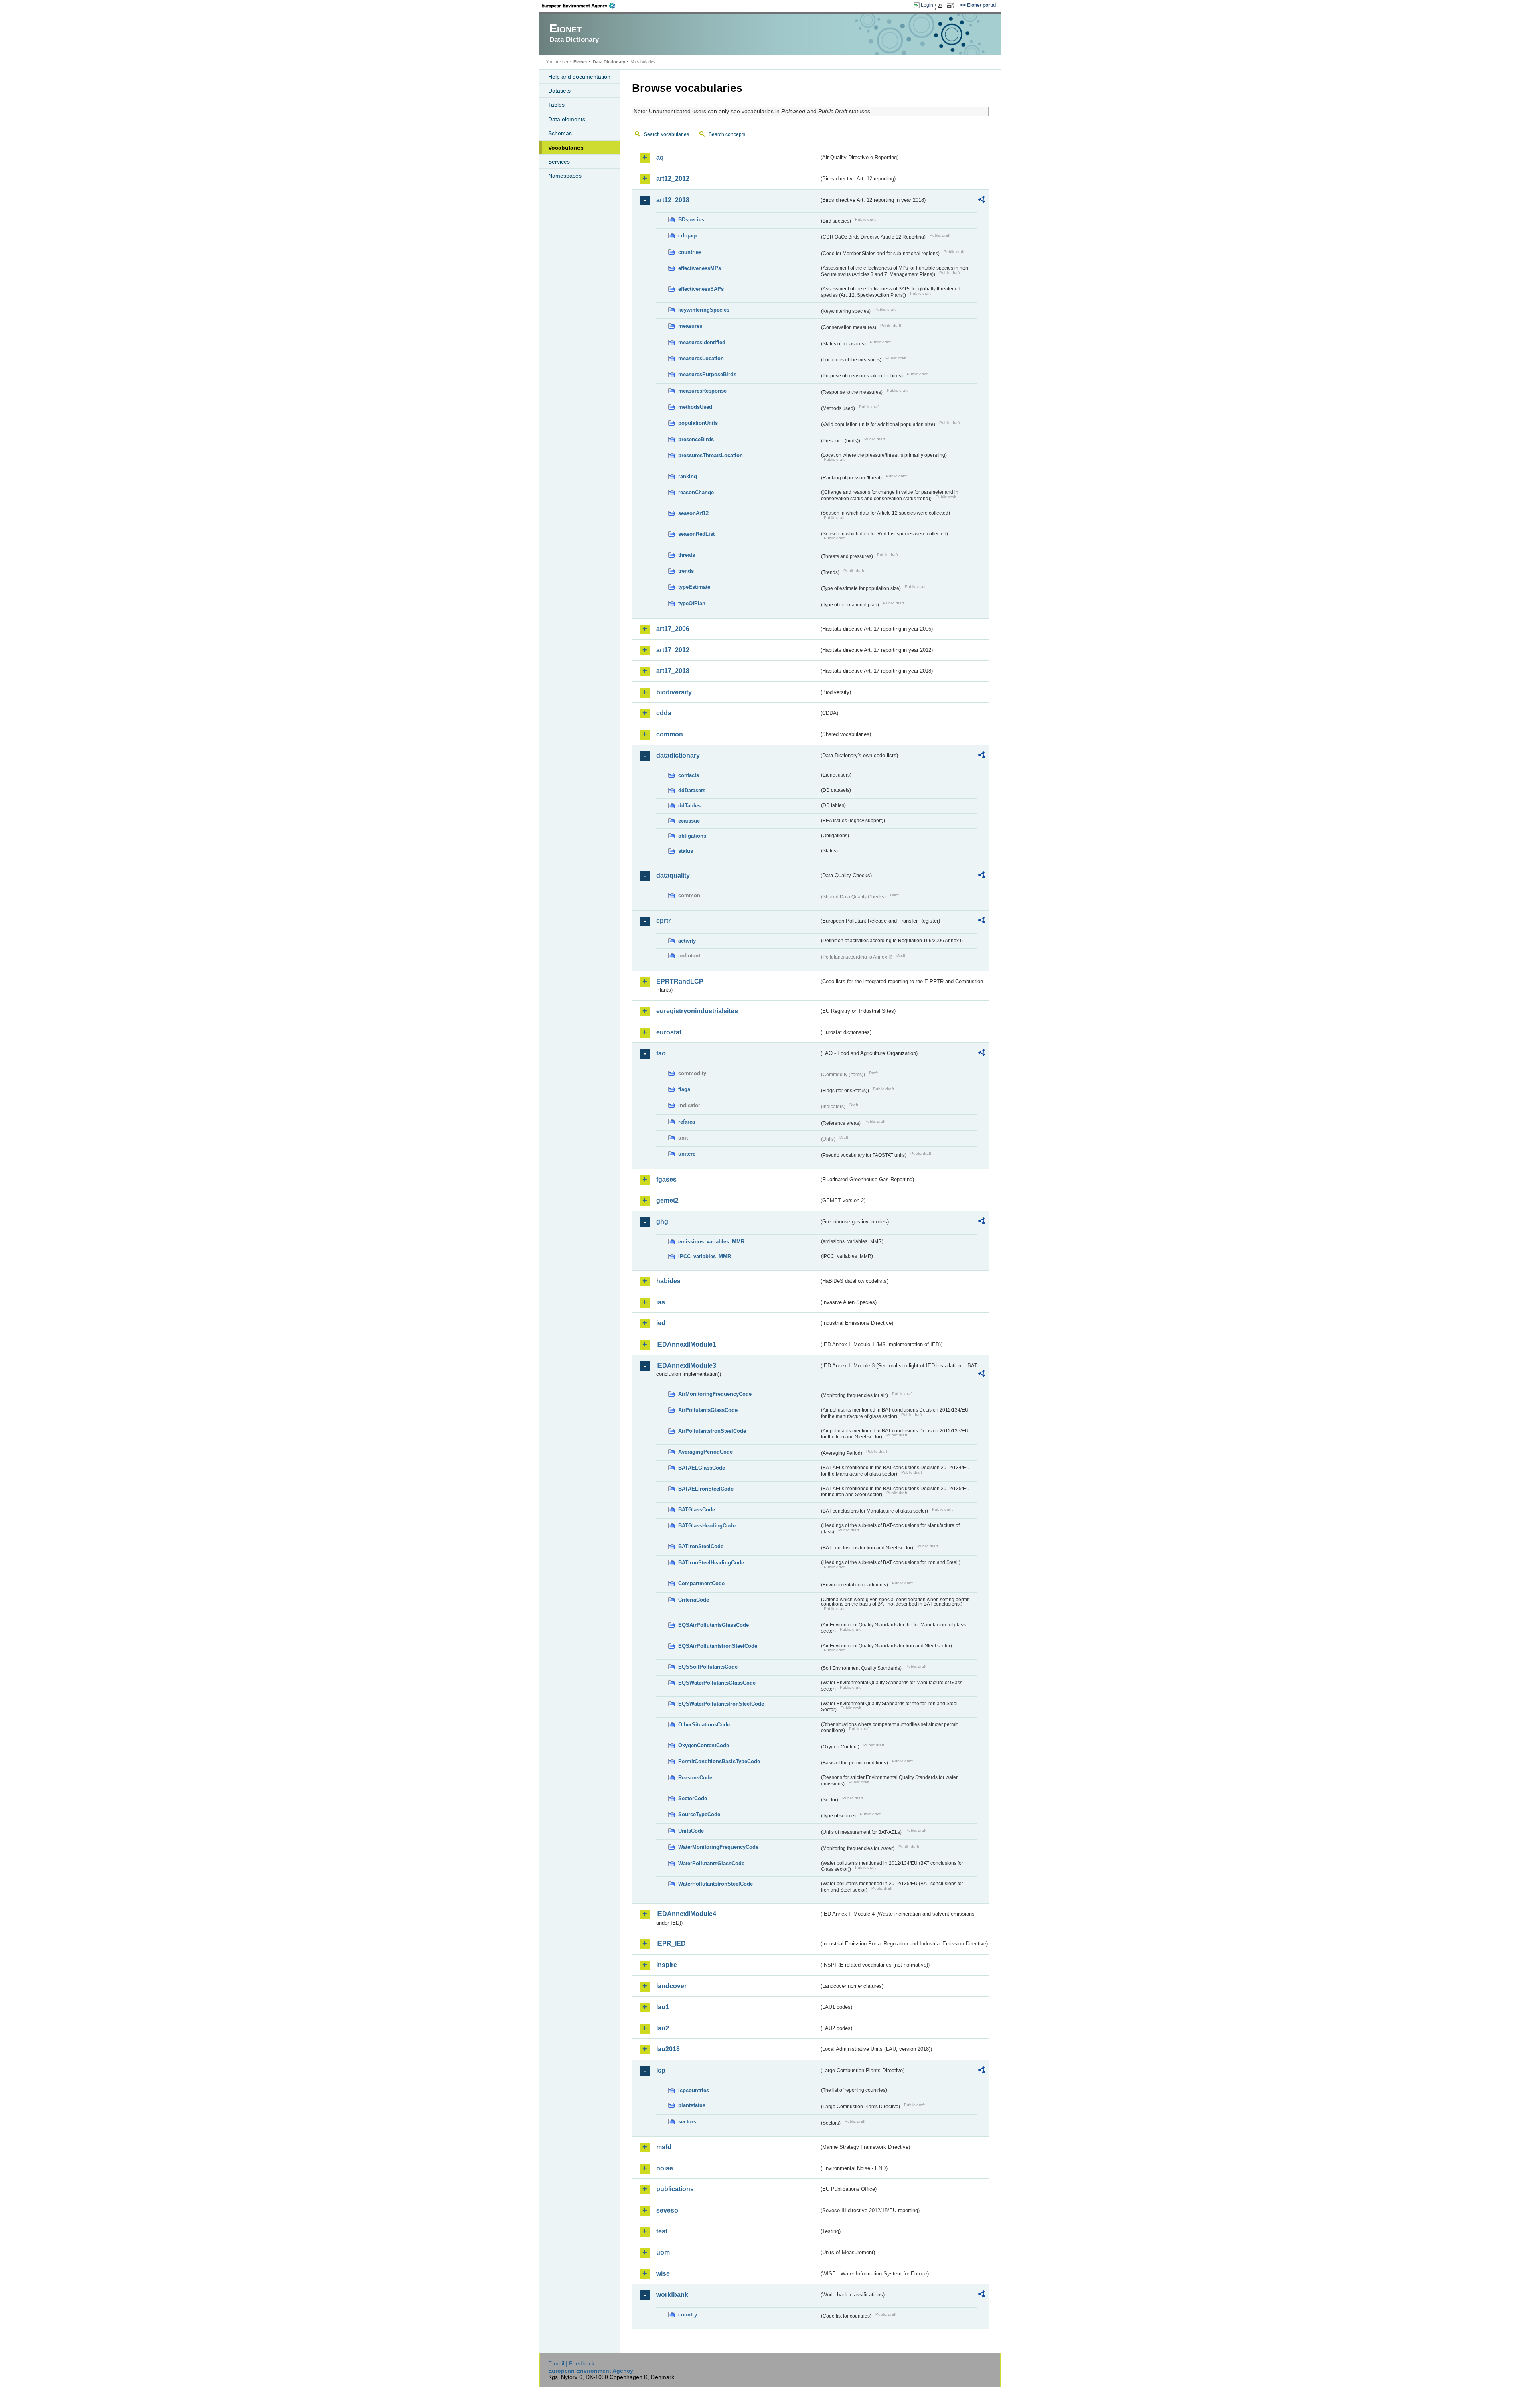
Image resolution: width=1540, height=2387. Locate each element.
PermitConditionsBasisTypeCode (719, 1761)
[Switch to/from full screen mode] (952, 6)
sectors (687, 2122)
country (688, 2315)
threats (687, 555)
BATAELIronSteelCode (706, 1489)
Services (559, 162)
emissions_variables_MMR (711, 1242)
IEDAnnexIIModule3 (686, 1366)
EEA (581, 6)
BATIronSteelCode (701, 1546)
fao (661, 1053)
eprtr (663, 921)
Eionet (580, 62)
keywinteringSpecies (704, 310)
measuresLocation (701, 358)
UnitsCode (691, 1831)
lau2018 (668, 2049)
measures (690, 326)
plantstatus (692, 2105)
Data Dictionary (609, 62)
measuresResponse (702, 391)
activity (687, 941)
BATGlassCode (697, 1510)
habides (668, 1281)
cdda (664, 713)
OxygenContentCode (704, 1745)
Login (927, 5)
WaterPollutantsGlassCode (711, 1863)
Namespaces (565, 176)
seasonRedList (696, 534)
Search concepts (727, 134)
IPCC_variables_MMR (705, 1256)
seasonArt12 (693, 513)
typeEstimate (694, 587)
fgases (666, 1179)
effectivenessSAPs (701, 289)
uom (663, 2252)
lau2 (663, 2028)
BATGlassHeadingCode (707, 1526)
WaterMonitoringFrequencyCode (718, 1847)
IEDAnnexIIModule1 (686, 1344)
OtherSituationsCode (704, 1725)
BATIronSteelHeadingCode (711, 1563)
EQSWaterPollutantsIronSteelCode (721, 1704)
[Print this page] (941, 6)
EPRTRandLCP (680, 981)
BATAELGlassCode (702, 1468)
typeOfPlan (692, 603)
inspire (667, 1965)
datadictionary (678, 755)
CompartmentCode (701, 1583)
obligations (692, 836)
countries (690, 252)
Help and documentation (579, 77)
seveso (667, 2210)
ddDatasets (692, 790)
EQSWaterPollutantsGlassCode (717, 1683)
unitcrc (687, 1154)
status (686, 851)
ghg (662, 1222)
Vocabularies (566, 148)
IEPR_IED (671, 1944)
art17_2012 (673, 650)
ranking (688, 476)
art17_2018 (673, 671)
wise (663, 2274)
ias (661, 1302)
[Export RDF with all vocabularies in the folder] (981, 201)
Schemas (560, 133)
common (670, 734)
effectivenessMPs (700, 268)
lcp (661, 2070)
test (662, 2231)
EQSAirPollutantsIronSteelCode (718, 1646)
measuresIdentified (702, 342)
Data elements (567, 119)
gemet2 (667, 1200)
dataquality (673, 875)
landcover (671, 1986)
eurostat (669, 1032)
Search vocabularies (667, 134)
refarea (687, 1122)
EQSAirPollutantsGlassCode (713, 1625)
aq (660, 157)
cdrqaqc (688, 236)
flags (684, 1089)
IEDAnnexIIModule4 (686, 1914)
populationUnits (698, 423)
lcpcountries (694, 2090)
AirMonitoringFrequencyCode (715, 1394)
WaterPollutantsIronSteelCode (715, 1884)
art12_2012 (673, 179)
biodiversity (674, 692)
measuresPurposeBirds (707, 374)
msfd (664, 2147)
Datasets (559, 91)
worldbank (672, 2295)
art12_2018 (673, 200)
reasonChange (696, 492)
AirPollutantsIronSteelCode (712, 1431)
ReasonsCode (695, 1778)
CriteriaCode (694, 1600)
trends (686, 571)
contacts (689, 775)
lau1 (663, 2007)
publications (675, 2189)
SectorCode (693, 1798)
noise (665, 2168)
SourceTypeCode (699, 1814)
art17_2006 (673, 629)
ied (661, 1323)
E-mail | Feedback (571, 2363)
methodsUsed (695, 407)
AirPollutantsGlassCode (708, 1410)
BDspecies (691, 220)
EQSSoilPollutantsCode (708, 1667)
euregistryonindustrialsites (697, 1011)
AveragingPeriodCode (705, 1452)
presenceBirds (696, 439)
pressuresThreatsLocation (710, 455)
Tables (556, 105)
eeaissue (689, 821)
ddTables (689, 806)
